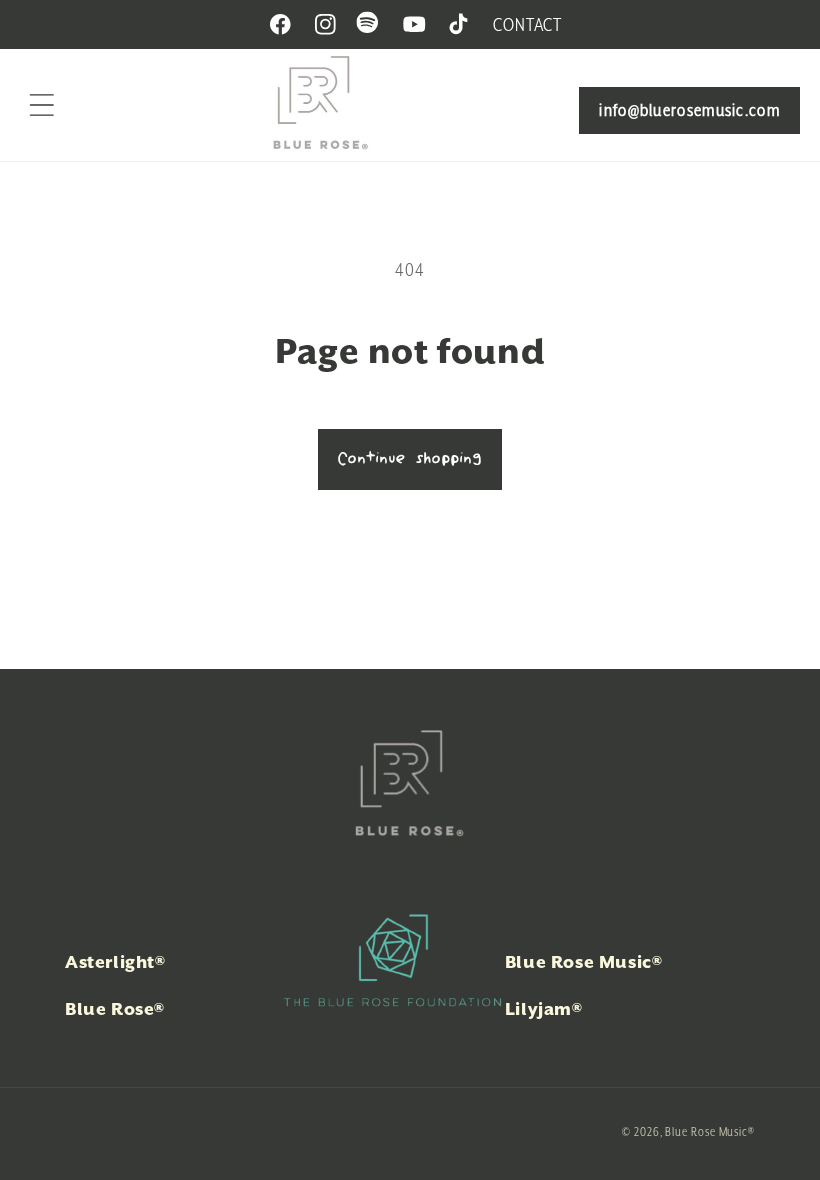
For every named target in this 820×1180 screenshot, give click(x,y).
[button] (42, 105)
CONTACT (527, 24)
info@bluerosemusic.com (689, 110)
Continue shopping (410, 459)
